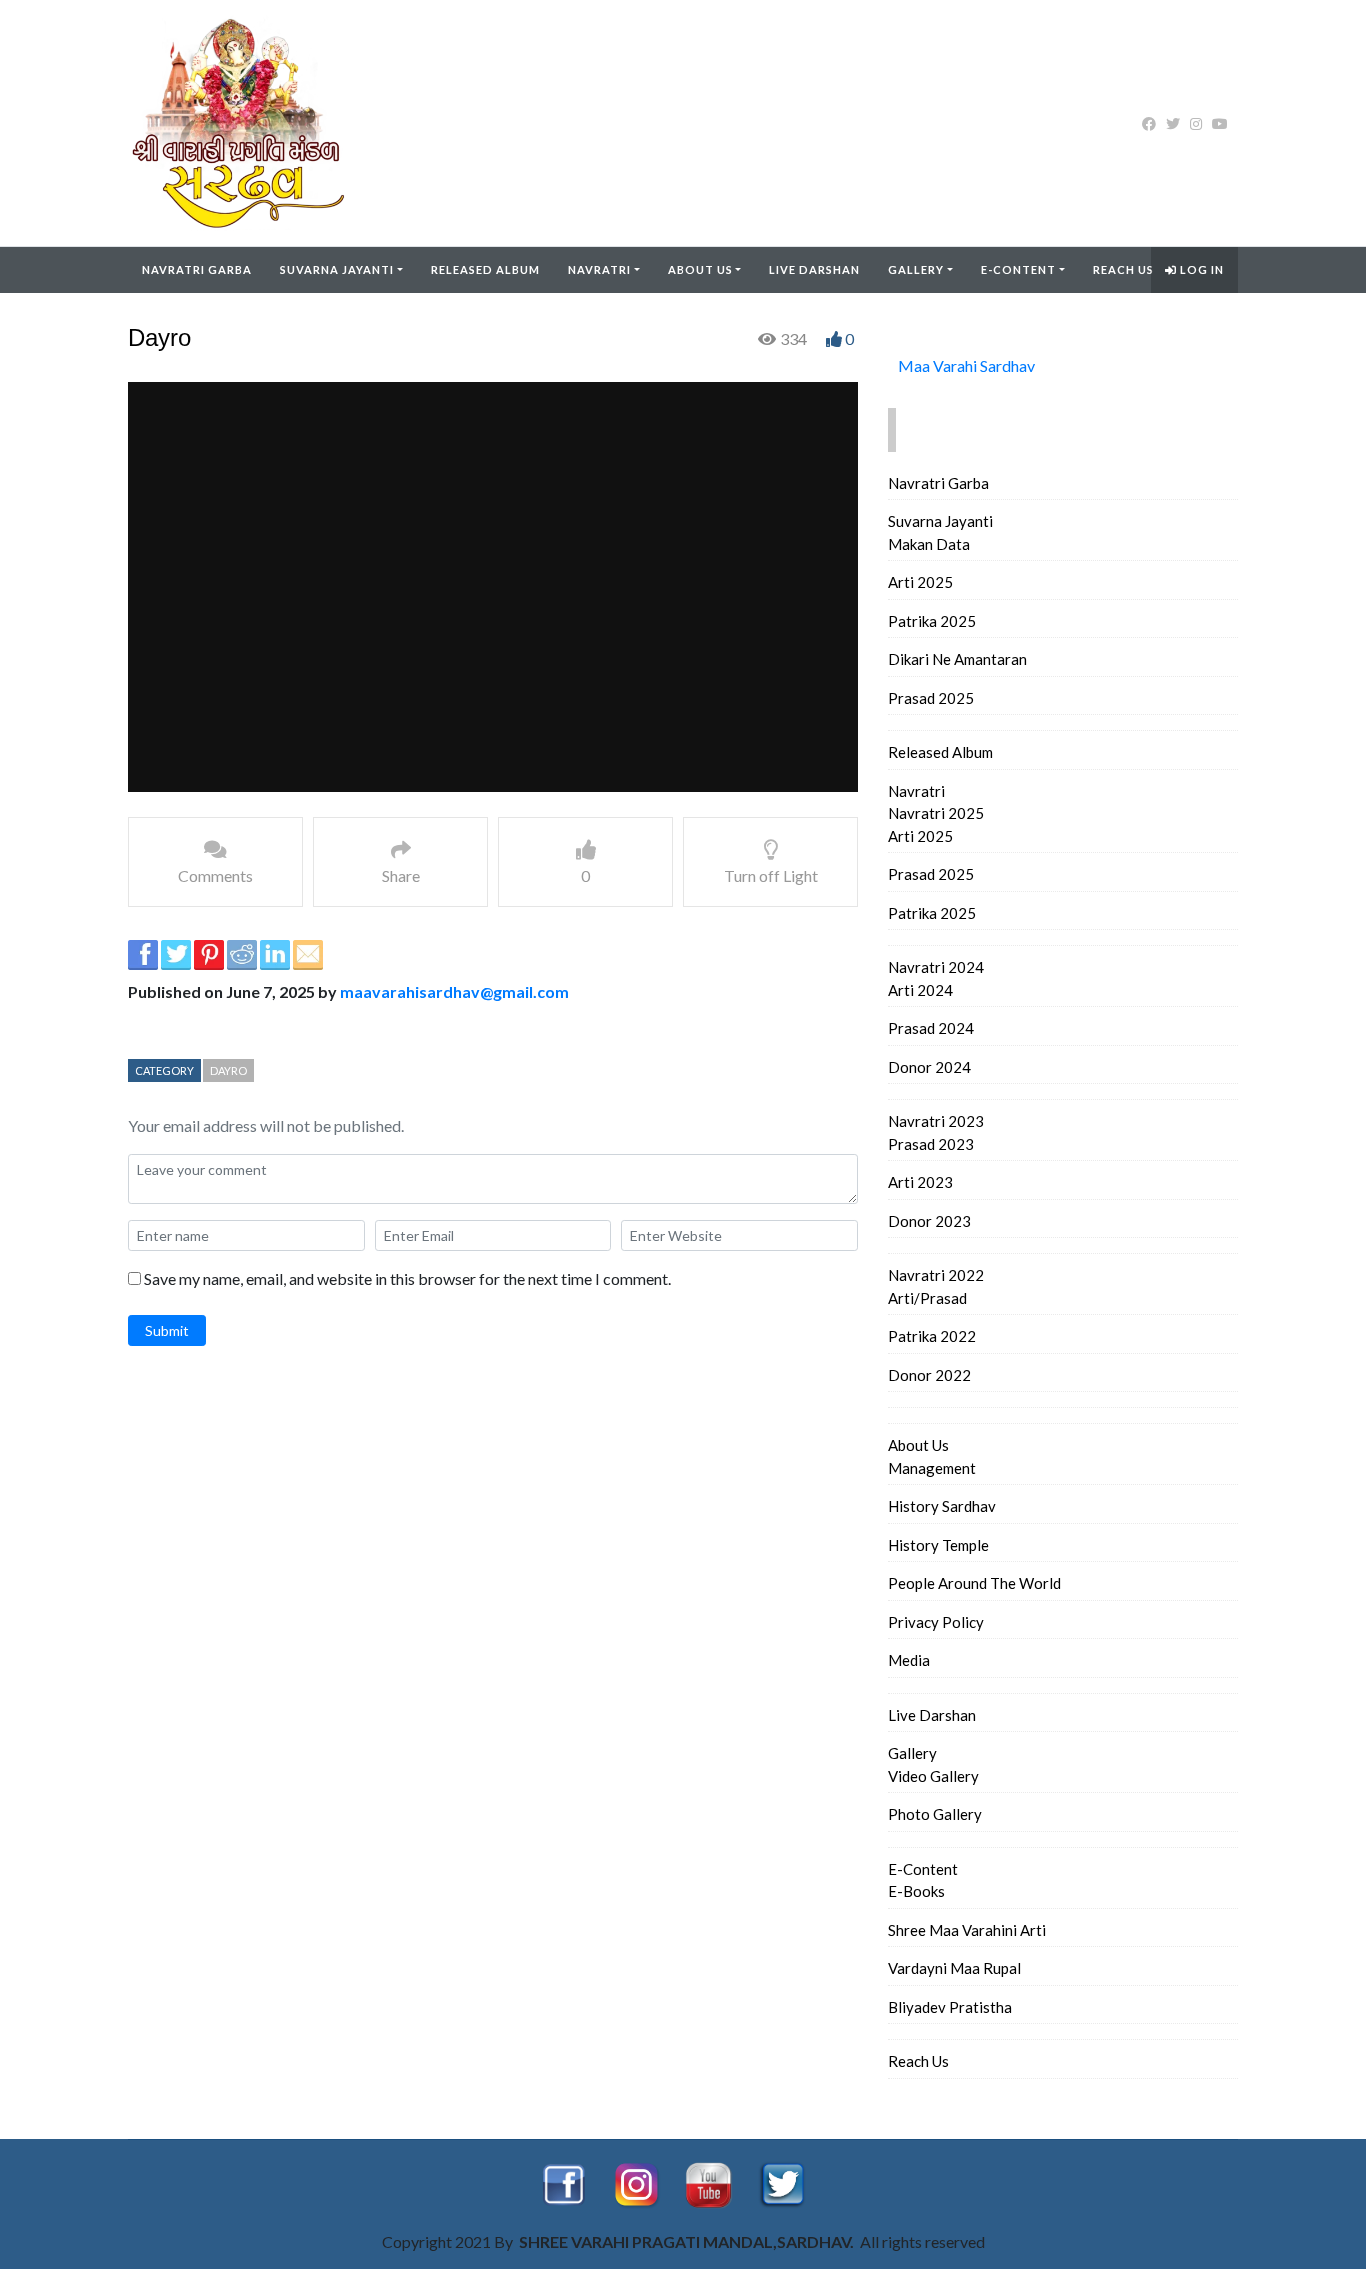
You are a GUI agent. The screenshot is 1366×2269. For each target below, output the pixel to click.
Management (932, 1468)
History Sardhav (942, 1506)
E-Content (1018, 269)
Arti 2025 (920, 582)
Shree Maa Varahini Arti (967, 1930)
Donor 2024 (929, 1067)
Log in (1200, 269)
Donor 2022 (929, 1375)
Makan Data (929, 544)
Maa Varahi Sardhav (966, 365)
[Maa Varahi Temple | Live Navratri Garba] (255, 123)
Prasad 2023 (931, 1144)
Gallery (916, 269)
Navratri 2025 (936, 813)
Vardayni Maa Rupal (954, 1968)
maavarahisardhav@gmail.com (454, 991)
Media (909, 1660)
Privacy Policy (936, 1622)
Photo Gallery (935, 1814)
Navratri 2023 (936, 1121)
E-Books (916, 1891)
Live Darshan (814, 269)
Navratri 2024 (936, 967)
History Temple (938, 1545)
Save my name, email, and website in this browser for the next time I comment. (407, 1278)
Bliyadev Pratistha (950, 2007)
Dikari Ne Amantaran (957, 659)
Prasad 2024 (931, 1028)
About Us (700, 269)
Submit (167, 1330)
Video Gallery (933, 1776)
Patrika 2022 (932, 1336)
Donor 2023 (929, 1221)
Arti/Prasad (927, 1298)
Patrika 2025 (932, 621)
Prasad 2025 (931, 698)
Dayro (228, 1070)
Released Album (485, 269)
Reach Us (1123, 269)
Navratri (599, 269)
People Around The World (974, 1583)
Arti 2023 (920, 1182)
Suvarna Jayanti (337, 269)
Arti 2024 (920, 990)
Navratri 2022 (936, 1275)
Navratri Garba (197, 269)
